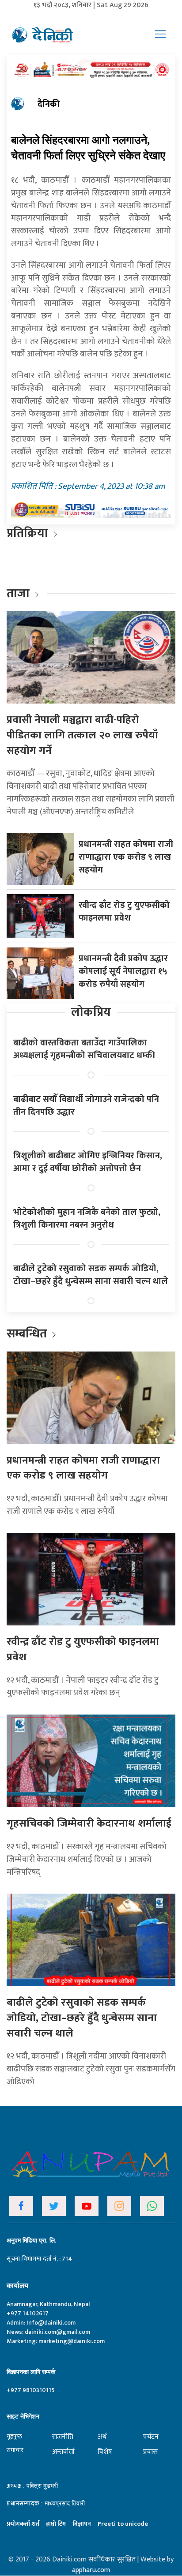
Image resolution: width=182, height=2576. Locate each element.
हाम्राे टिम (56, 2524)
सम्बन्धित (28, 1334)
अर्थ (102, 2437)
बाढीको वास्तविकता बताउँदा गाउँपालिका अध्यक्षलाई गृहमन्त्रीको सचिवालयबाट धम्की (84, 1049)
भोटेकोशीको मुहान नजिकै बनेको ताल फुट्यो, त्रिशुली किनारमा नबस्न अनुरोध (87, 1219)
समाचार (15, 2450)
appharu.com (91, 2570)
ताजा (18, 593)
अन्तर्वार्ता (63, 2452)
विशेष (105, 2452)
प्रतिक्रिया (27, 533)
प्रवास (150, 2452)
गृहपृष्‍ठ (14, 2436)
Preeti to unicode (123, 2524)
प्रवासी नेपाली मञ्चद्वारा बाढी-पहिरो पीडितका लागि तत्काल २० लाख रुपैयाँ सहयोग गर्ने (82, 735)
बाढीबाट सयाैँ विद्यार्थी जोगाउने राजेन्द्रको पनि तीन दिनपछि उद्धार (86, 1106)
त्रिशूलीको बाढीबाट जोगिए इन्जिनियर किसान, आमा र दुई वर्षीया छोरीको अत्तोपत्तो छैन (88, 1162)
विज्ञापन (82, 2524)
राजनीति (63, 2437)
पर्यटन (151, 2437)
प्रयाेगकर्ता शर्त (23, 2524)
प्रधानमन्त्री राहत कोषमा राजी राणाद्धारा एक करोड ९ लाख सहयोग (126, 857)
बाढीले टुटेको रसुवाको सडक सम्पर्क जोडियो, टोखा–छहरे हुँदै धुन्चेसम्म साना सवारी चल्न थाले (91, 1275)
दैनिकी (49, 104)
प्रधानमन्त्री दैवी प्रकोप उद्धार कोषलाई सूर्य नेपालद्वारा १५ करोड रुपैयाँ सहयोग (123, 971)
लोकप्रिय (91, 1012)
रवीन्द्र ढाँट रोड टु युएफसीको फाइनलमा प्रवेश (124, 912)
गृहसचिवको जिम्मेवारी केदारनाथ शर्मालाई (89, 1823)
